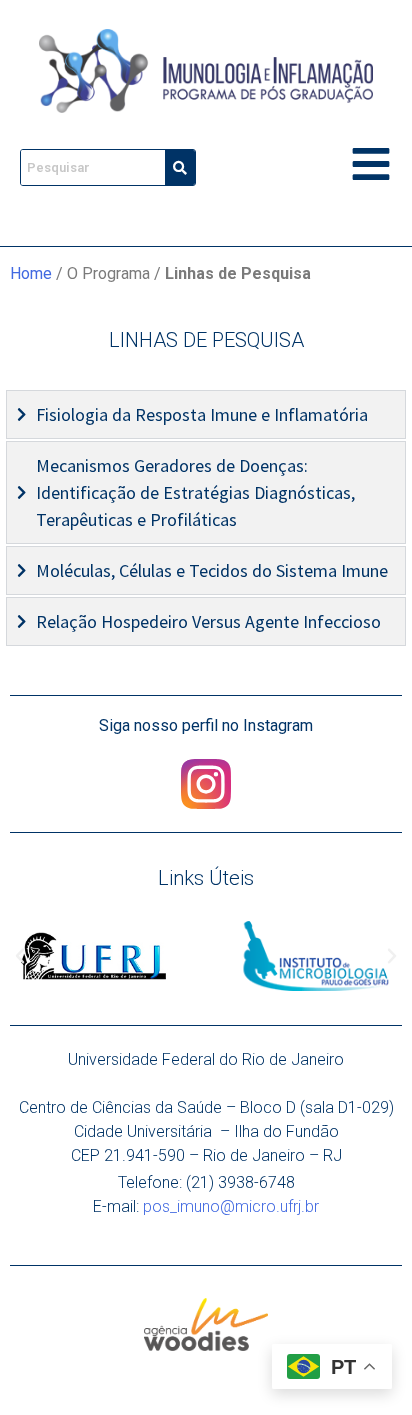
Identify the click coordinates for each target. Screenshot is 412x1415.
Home (31, 273)
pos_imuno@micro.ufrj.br (231, 1206)
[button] (20, 956)
